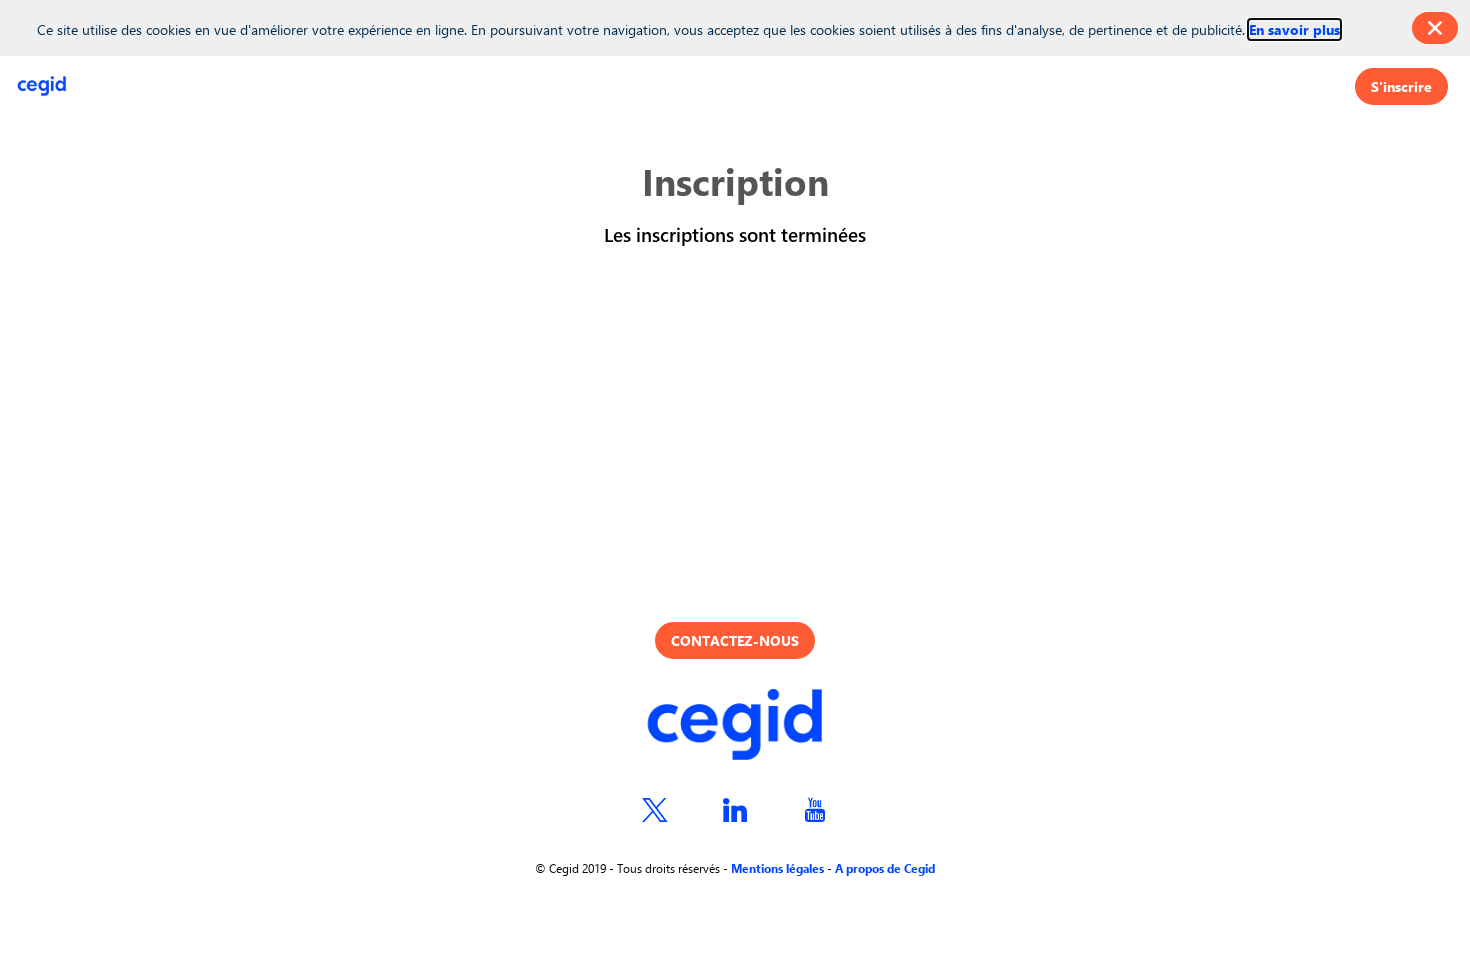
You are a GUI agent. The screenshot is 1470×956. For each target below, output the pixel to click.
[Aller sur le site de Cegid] (735, 726)
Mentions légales (777, 868)
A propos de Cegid (885, 868)
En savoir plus (1294, 29)
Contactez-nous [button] (735, 640)
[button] (1401, 86)
